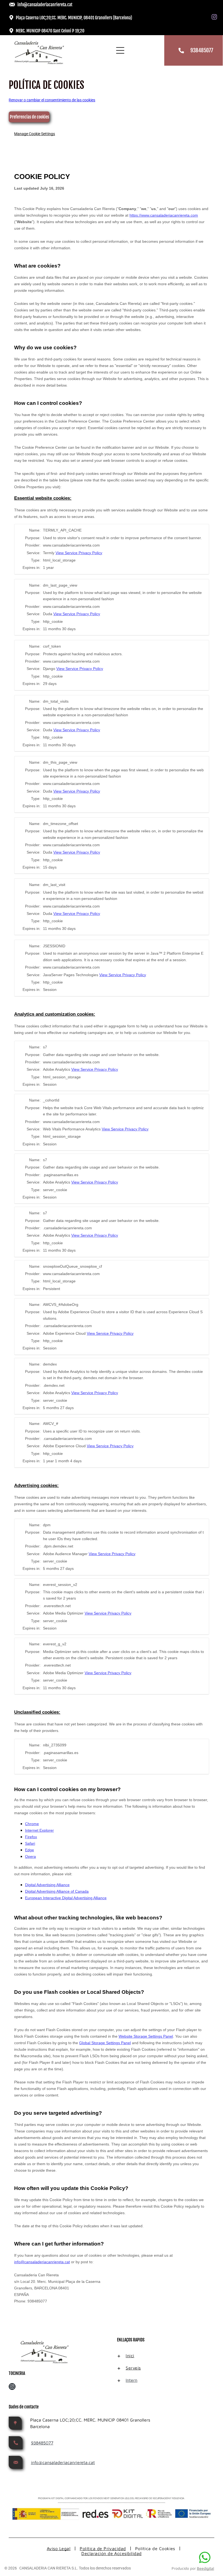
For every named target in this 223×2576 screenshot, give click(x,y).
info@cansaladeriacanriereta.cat (45, 5)
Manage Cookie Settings (35, 134)
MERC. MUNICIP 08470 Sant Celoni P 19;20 (50, 31)
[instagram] (214, 18)
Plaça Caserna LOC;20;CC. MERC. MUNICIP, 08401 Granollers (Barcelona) (74, 18)
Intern (131, 2380)
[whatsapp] (205, 2558)
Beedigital (205, 2568)
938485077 (202, 50)
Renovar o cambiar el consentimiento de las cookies (52, 100)
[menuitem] (132, 2356)
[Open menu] (120, 50)
